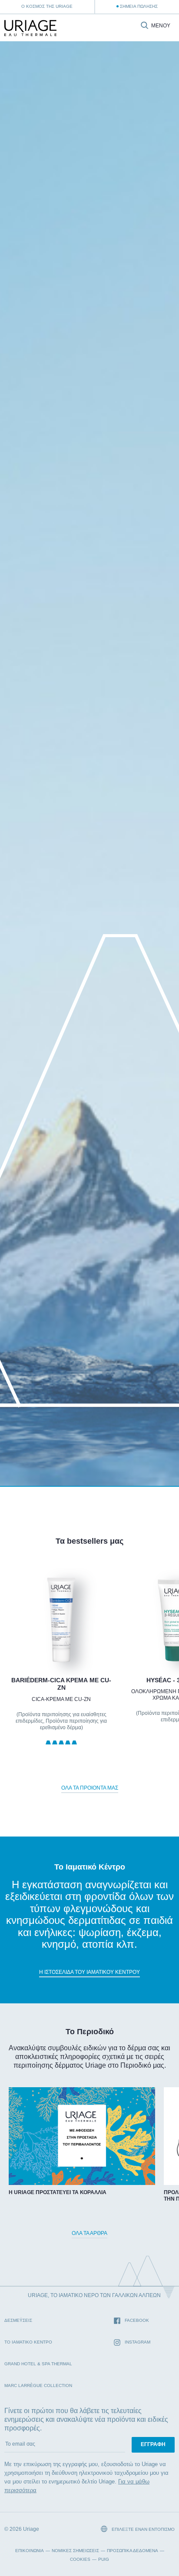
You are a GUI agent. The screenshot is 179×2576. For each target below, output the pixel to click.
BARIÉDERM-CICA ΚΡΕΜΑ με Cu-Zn (61, 1684)
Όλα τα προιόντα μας (90, 1788)
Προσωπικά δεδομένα (133, 2551)
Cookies (80, 2559)
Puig (104, 2559)
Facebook (137, 2320)
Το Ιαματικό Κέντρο (28, 2342)
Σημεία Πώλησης (139, 6)
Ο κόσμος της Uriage (47, 6)
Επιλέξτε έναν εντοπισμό (143, 2529)
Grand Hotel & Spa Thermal (38, 2364)
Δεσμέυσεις (18, 2320)
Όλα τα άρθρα (89, 2233)
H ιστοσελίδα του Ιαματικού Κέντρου (89, 1972)
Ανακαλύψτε (61, 1642)
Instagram (138, 2342)
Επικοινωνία (30, 2551)
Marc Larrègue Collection (38, 2385)
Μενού (161, 26)
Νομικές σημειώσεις (75, 2551)
